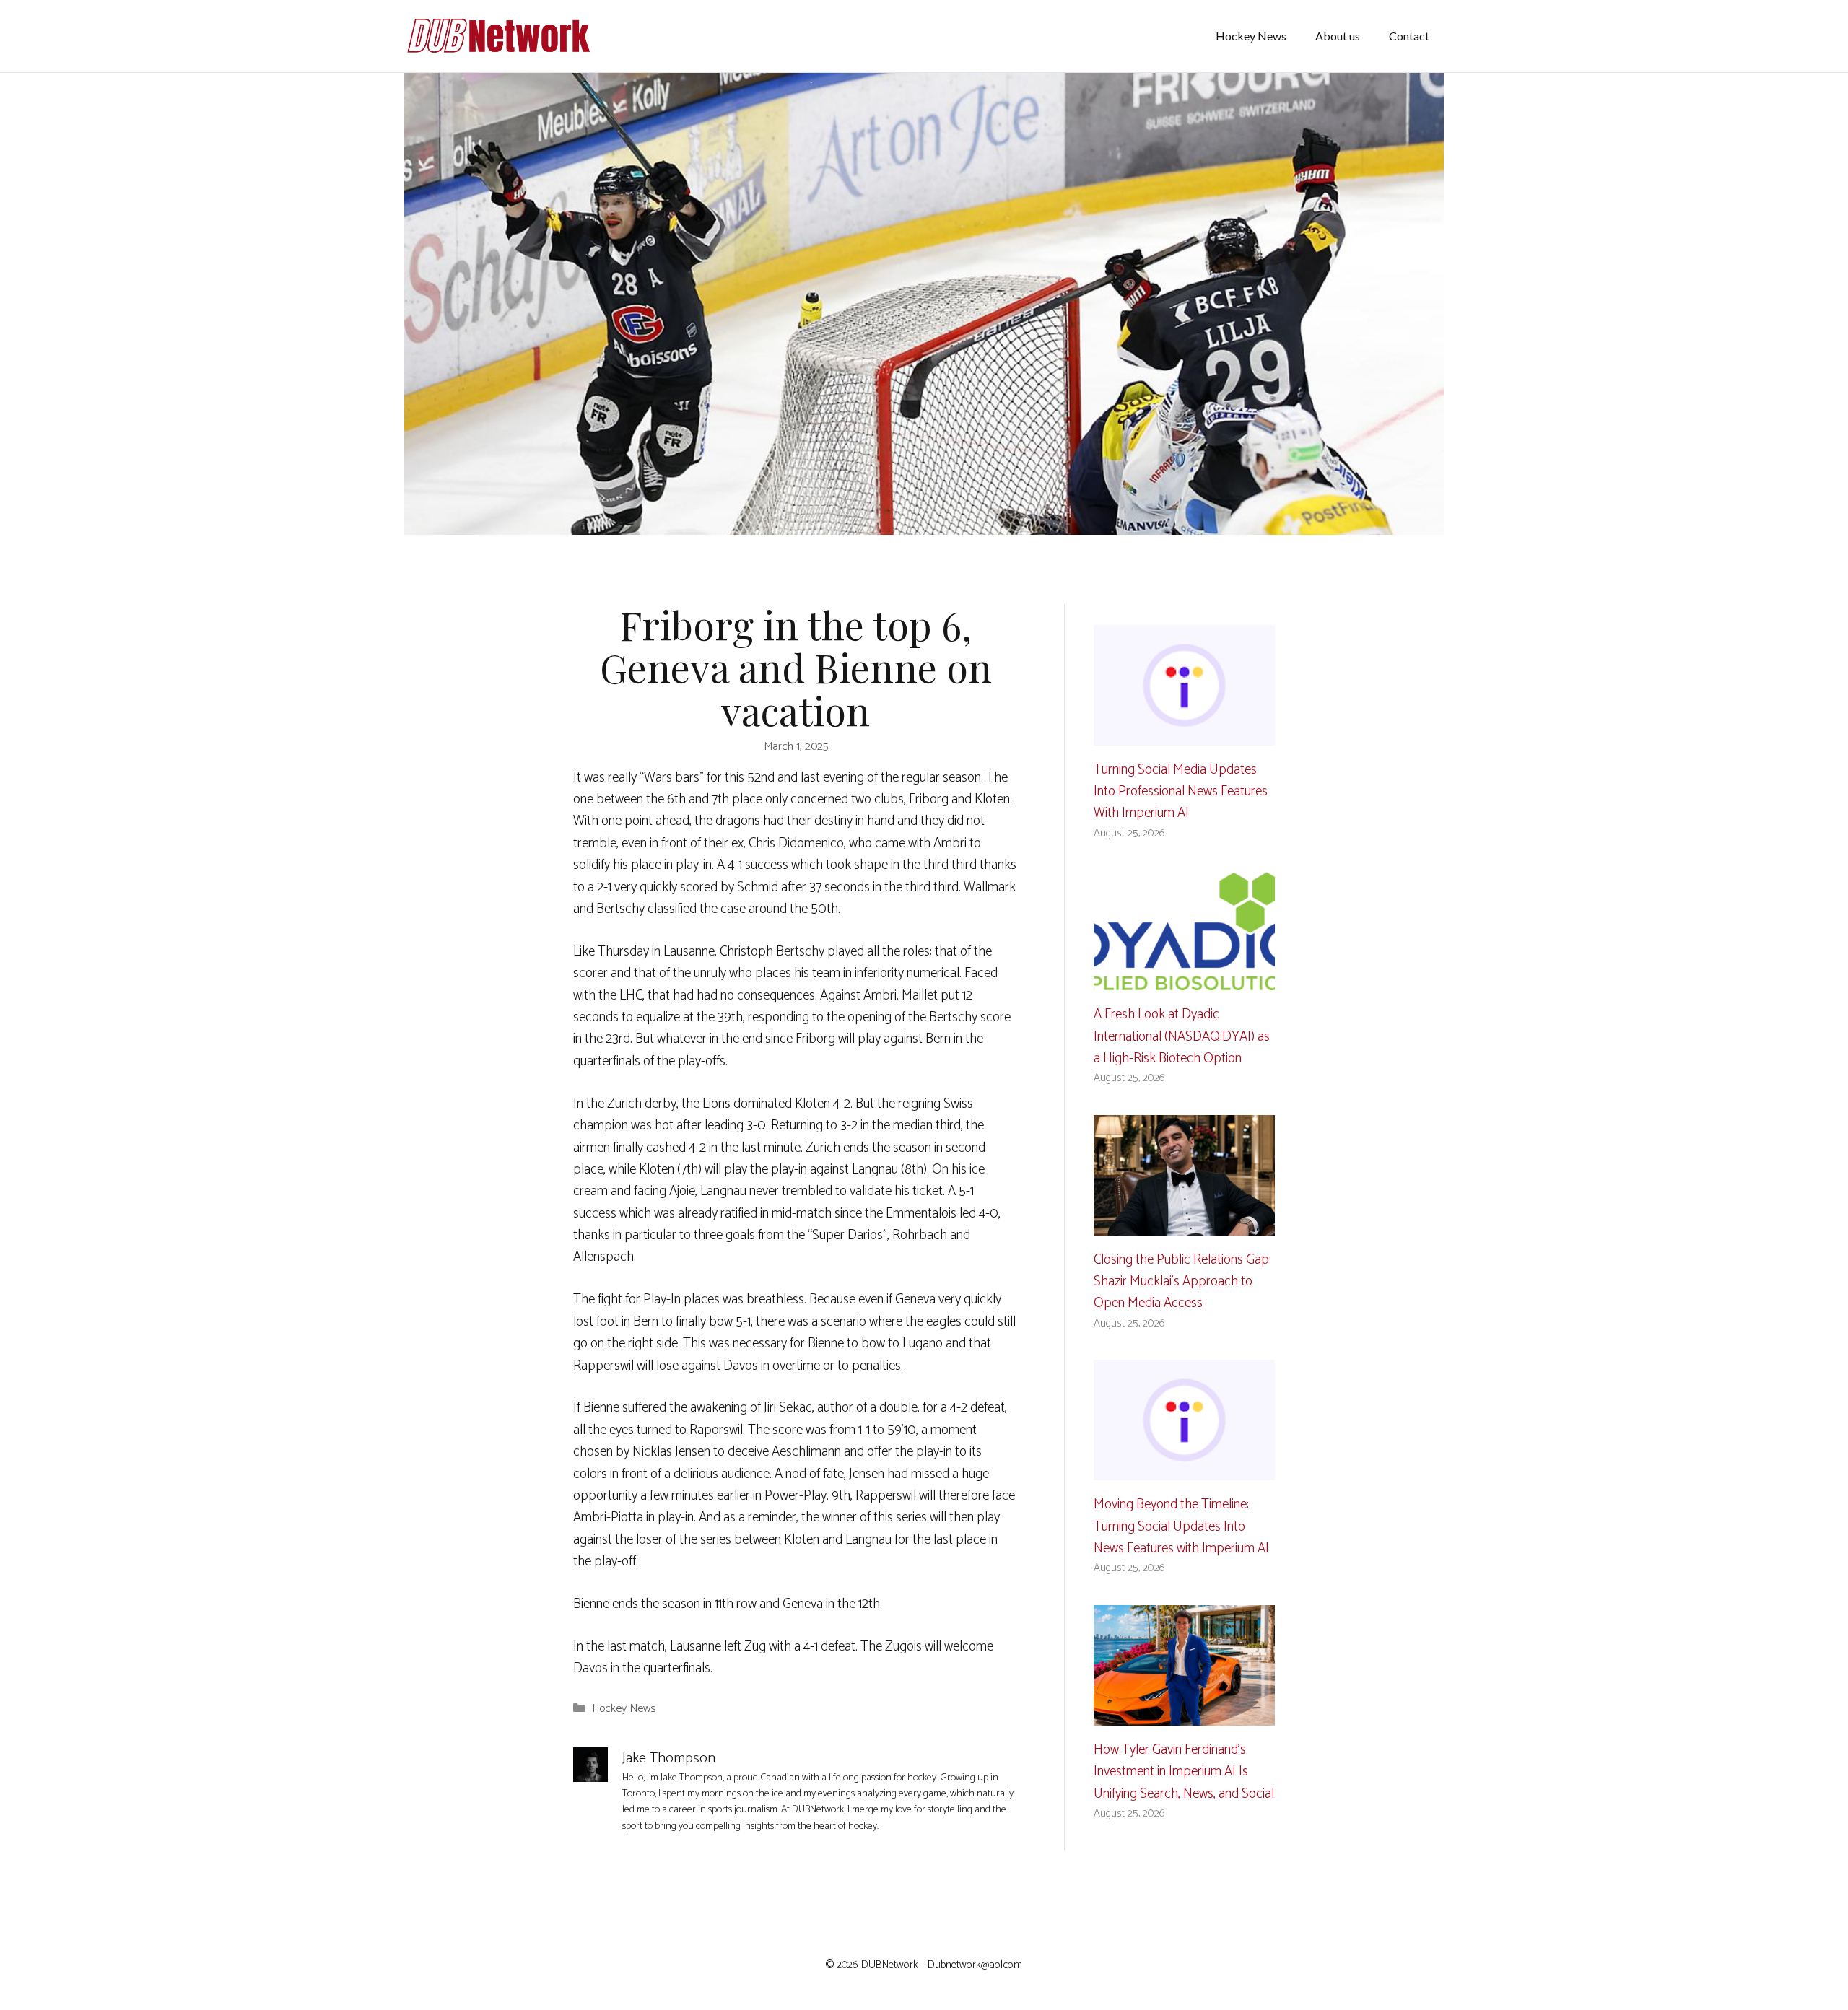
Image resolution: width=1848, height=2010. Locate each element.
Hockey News (1251, 36)
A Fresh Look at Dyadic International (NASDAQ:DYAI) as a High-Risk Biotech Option (1182, 1036)
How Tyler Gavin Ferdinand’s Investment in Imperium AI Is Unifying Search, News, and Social (1184, 1772)
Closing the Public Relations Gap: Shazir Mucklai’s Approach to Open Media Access (1182, 1282)
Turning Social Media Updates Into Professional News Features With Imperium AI (1181, 792)
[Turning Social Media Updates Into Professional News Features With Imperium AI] (1184, 734)
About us (1338, 36)
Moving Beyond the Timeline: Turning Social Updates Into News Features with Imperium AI (1181, 1526)
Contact (1409, 36)
